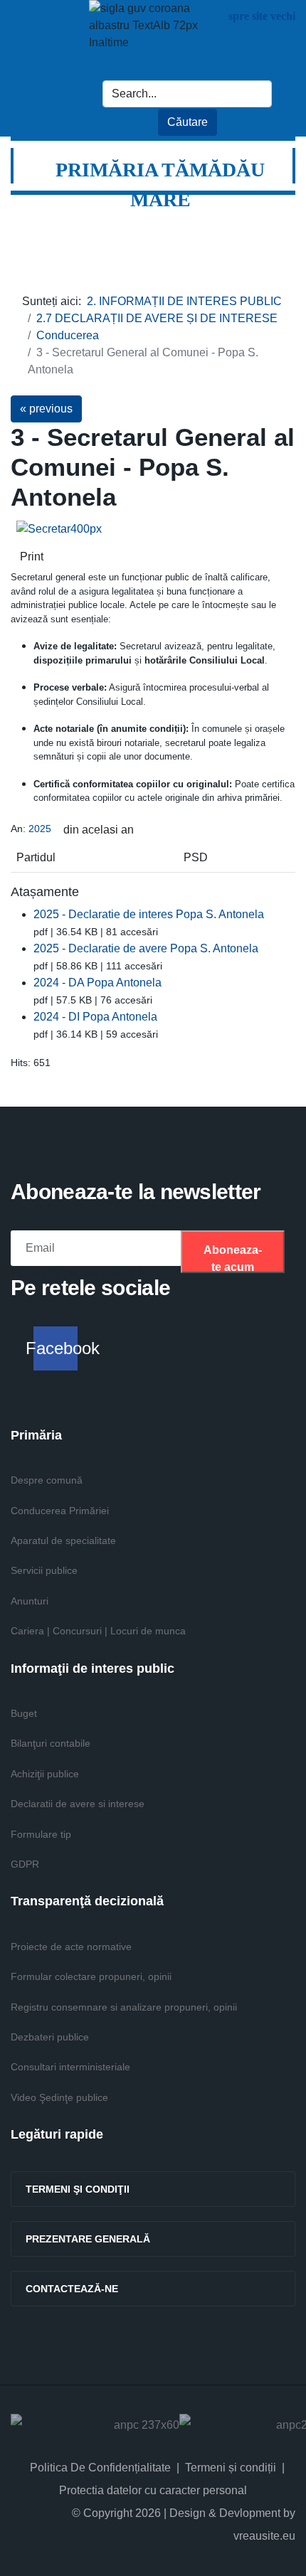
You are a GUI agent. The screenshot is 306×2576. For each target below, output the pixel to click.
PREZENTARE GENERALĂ (88, 2239)
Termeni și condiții (231, 2468)
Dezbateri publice (50, 2037)
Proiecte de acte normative (71, 1947)
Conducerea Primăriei (60, 1511)
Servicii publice (44, 1570)
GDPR (25, 1864)
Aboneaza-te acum (233, 1258)
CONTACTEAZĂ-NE (72, 2289)
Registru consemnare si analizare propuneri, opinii (124, 2007)
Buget (24, 1713)
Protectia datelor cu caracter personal (153, 2490)
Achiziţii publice (45, 1774)
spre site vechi (262, 16)
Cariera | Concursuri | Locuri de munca (98, 1631)
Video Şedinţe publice (59, 2097)
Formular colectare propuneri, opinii (91, 1976)
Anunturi (30, 1601)
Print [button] (32, 557)
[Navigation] (277, 223)
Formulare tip (41, 1834)
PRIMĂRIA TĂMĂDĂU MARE (160, 185)
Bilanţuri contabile (51, 1743)
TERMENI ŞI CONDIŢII (78, 2189)
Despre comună (47, 1480)
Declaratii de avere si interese (78, 1804)
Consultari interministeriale (70, 2067)
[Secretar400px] (124, 529)
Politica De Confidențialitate (100, 2468)
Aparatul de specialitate (63, 1540)
